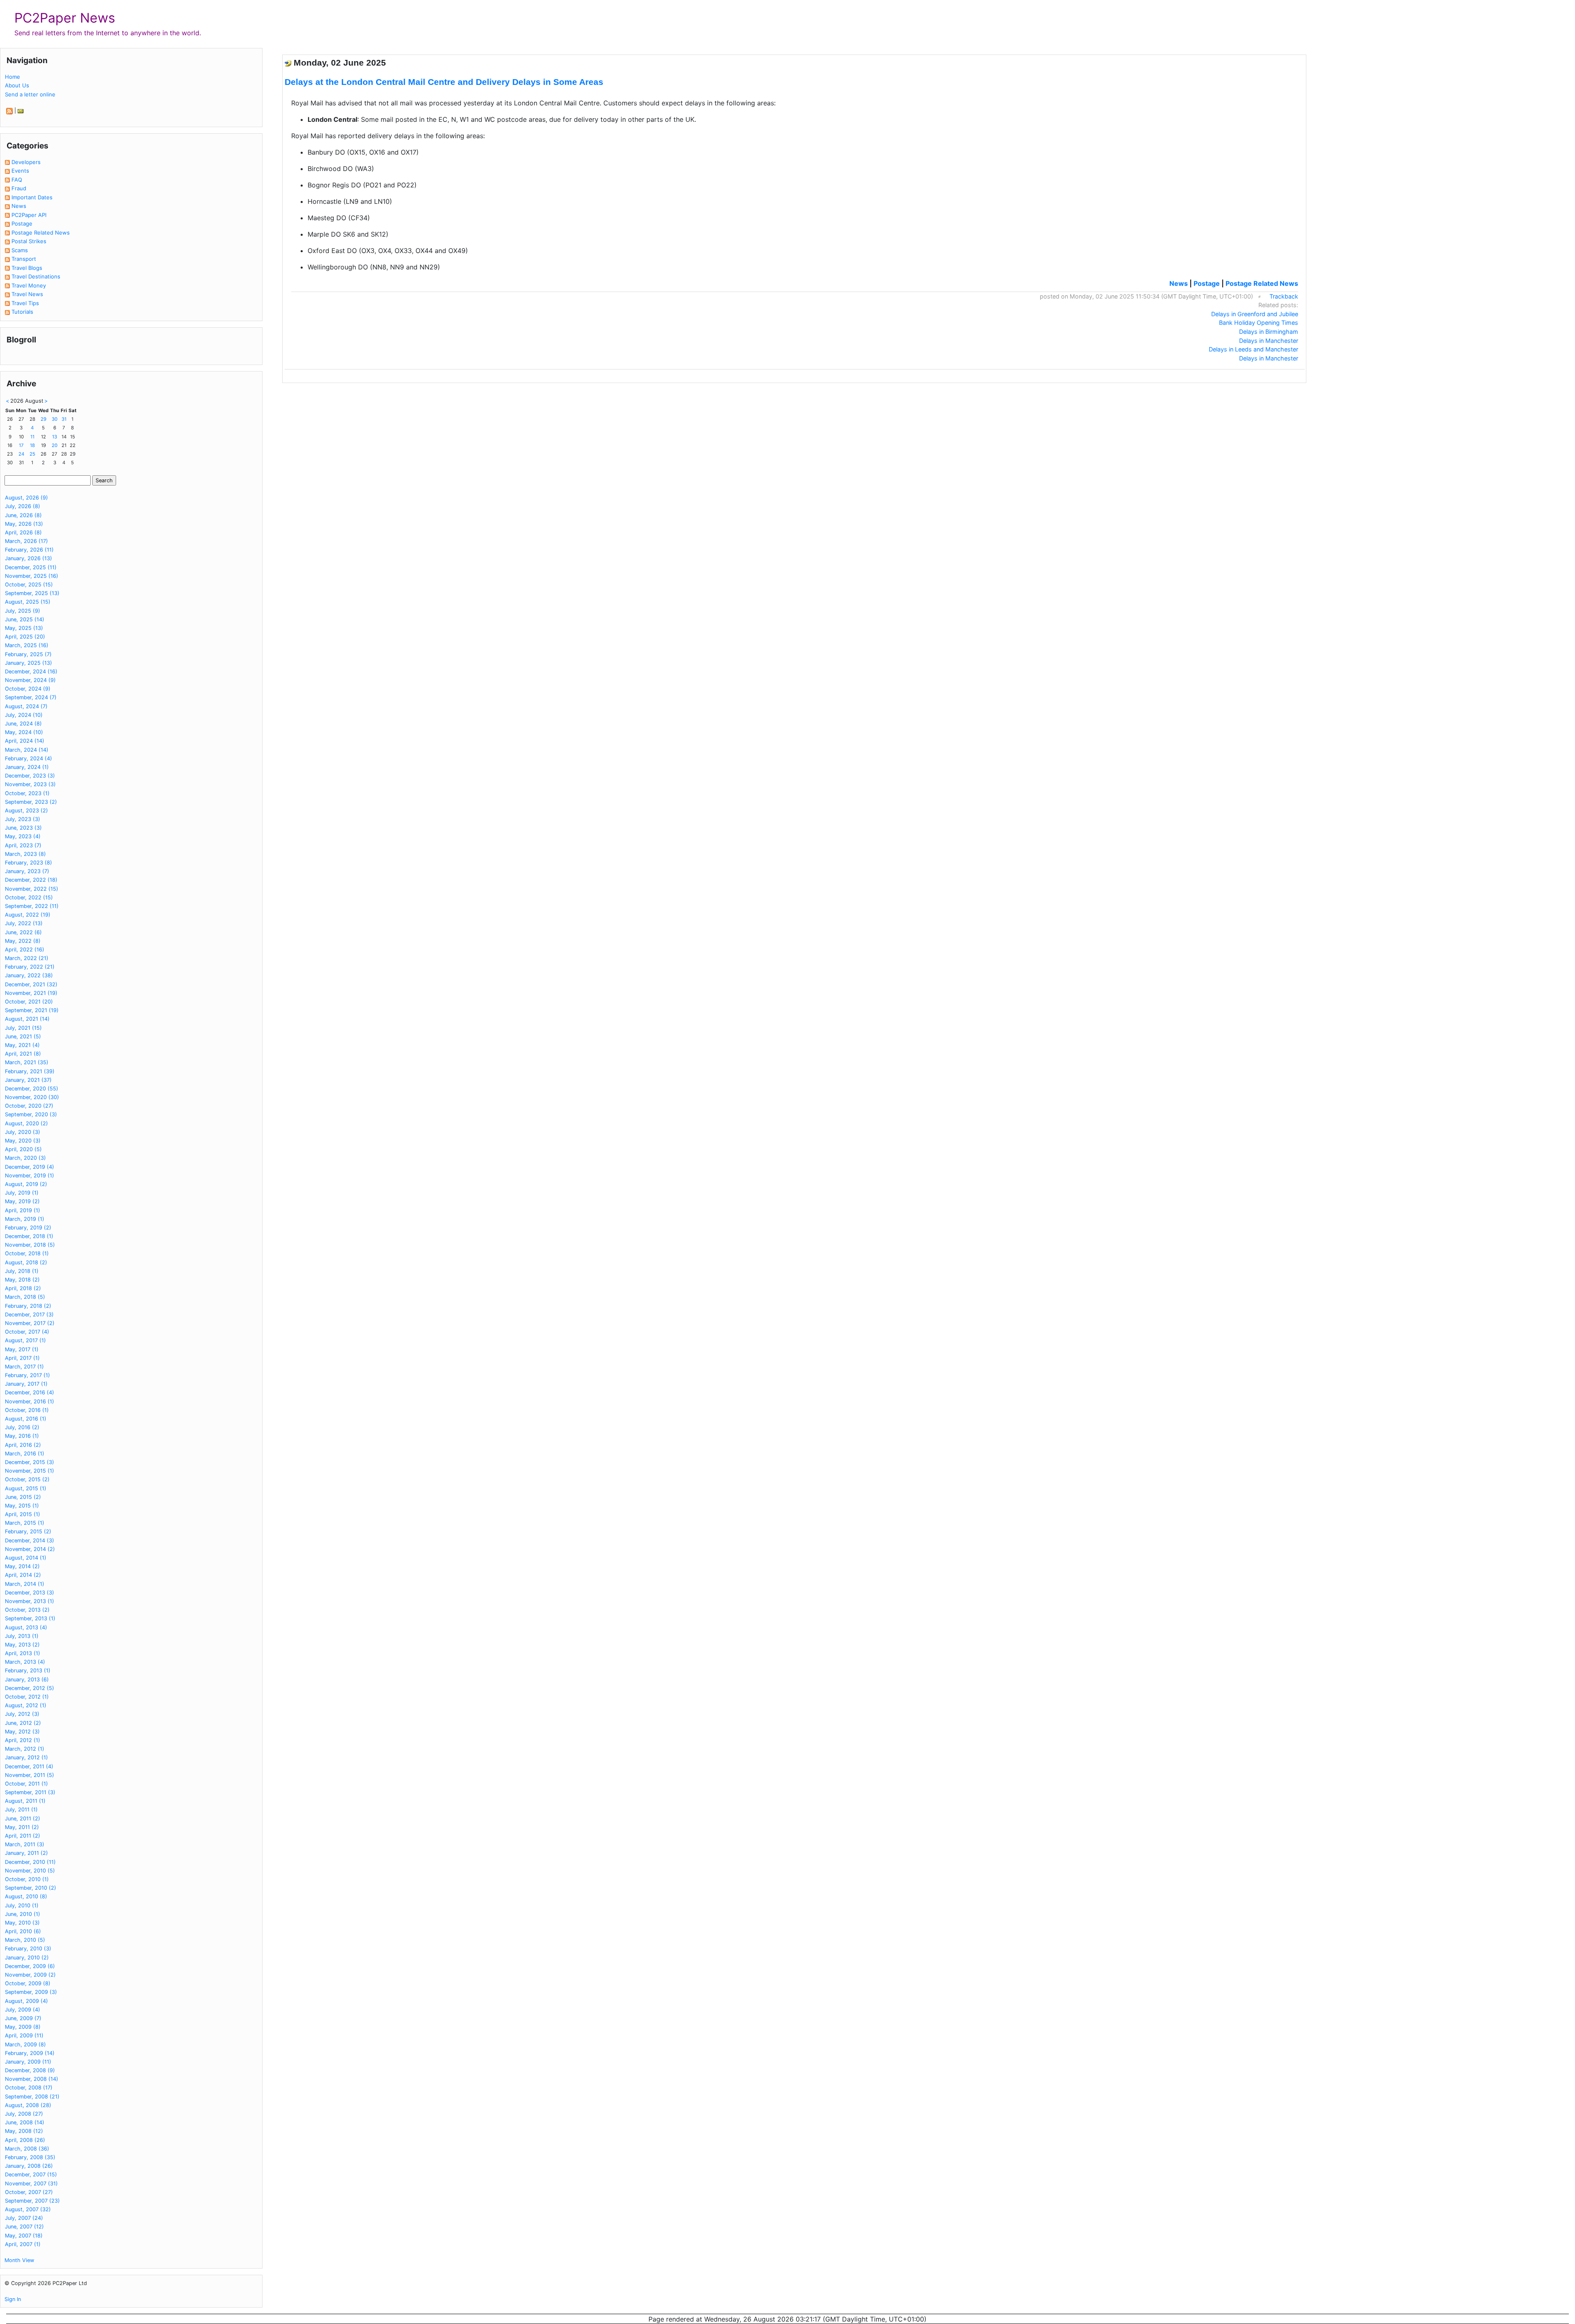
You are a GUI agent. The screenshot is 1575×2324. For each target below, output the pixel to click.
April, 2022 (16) (25, 950)
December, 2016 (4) (30, 1392)
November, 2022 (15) (32, 889)
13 (55, 437)
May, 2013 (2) (22, 1645)
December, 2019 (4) (30, 1167)
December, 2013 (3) (30, 1593)
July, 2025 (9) (23, 611)
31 (64, 419)
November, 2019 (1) (30, 1176)
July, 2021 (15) (23, 1028)
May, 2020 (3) (23, 1141)
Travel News (27, 294)
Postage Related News (41, 233)
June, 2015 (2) (23, 1497)
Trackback (1284, 296)
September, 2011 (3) (30, 1792)
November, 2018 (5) (30, 1245)
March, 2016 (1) (25, 1454)
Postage (22, 224)
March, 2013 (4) (25, 1662)
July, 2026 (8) (23, 506)
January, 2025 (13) (29, 663)
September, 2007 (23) (32, 2201)
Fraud (19, 188)
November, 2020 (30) (32, 1097)
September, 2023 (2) (31, 802)
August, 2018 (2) (26, 1262)
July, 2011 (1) (21, 1810)
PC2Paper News (65, 18)
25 (32, 454)
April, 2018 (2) (23, 1288)
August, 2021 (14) (27, 1019)
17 (21, 445)
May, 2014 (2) (22, 1566)
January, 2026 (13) (29, 558)
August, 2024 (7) (26, 706)
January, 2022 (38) (29, 975)
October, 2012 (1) (27, 1697)
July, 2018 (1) (22, 1271)
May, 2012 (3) (22, 1732)
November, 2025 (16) (32, 576)
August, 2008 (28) (28, 2105)
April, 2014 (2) (23, 1575)
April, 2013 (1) (23, 1653)
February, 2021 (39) (30, 1071)
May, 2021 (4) (22, 1045)
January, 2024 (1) (27, 767)
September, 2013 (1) (30, 1618)
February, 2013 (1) (28, 1671)
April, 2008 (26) (25, 2140)
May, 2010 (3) (22, 1923)
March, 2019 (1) (25, 1219)
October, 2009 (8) (28, 1983)
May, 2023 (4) (23, 836)
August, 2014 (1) (26, 1558)
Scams (20, 250)
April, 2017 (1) (22, 1358)
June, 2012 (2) (23, 1723)
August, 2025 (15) (28, 602)
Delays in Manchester (1269, 341)
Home (13, 77)
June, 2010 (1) (23, 1914)
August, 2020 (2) (26, 1123)
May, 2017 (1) (22, 1349)
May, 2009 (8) (23, 2027)
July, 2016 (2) (22, 1427)
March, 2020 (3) (25, 1158)
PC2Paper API (29, 215)
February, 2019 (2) (28, 1228)
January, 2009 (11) (28, 2062)
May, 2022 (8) (23, 941)
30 (55, 419)
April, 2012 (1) (23, 1740)
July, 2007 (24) (24, 2218)
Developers (26, 162)
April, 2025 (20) (25, 637)
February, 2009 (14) (30, 2053)
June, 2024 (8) (23, 724)
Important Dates (32, 197)
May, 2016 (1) (22, 1436)
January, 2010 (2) (27, 1958)
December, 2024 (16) (31, 672)
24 (21, 454)
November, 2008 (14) (32, 2079)
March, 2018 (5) (25, 1297)
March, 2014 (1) (25, 1584)
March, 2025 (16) (27, 645)
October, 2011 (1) (26, 1784)
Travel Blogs (27, 268)
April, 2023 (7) (23, 845)
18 (32, 445)
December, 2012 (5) (30, 1688)
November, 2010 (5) (30, 1871)
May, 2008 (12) (24, 2131)
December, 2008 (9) (30, 2070)
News (19, 206)
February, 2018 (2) (28, 1306)
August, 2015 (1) (26, 1488)
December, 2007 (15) (31, 2175)
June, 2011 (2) (23, 1819)
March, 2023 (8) (25, 854)
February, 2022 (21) (30, 967)
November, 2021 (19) (31, 993)
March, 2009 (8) (25, 2045)
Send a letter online (30, 94)
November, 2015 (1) (30, 1471)
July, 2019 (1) (22, 1193)
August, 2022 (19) (28, 915)
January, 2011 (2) (26, 1853)
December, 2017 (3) (29, 1315)
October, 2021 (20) (29, 1002)
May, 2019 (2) (22, 1201)
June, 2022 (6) (23, 932)
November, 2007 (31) (31, 2184)
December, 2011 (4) (29, 1766)
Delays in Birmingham (1269, 332)
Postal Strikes (29, 241)
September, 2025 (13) (32, 593)
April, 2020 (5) (23, 1149)
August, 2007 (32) (28, 2209)
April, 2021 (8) (23, 1054)
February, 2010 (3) (28, 1949)
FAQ (17, 180)
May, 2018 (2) (22, 1280)
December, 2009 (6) (30, 1966)
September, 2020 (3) (31, 1114)
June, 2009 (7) (23, 2018)
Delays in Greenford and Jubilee (1255, 314)
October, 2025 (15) (29, 585)
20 (55, 445)
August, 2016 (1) (26, 1419)
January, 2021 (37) (28, 1080)
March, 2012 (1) (25, 1749)
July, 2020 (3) (23, 1132)
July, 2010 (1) (22, 1905)
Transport (24, 259)
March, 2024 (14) (27, 750)
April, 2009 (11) (24, 2035)
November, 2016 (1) (30, 1401)
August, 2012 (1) (26, 1705)
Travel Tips (25, 303)
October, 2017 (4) (27, 1332)
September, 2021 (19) (32, 1010)
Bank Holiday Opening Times (1259, 323)
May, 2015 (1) (22, 1506)
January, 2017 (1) (26, 1384)
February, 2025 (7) (28, 654)
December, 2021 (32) (31, 984)
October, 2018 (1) (27, 1253)
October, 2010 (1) (27, 1879)
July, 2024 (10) (24, 715)
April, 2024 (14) (25, 741)
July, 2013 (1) (22, 1636)
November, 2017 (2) (30, 1323)
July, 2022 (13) (24, 923)
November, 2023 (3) (30, 784)
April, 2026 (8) (23, 533)
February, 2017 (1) (27, 1375)
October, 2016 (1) (27, 1410)
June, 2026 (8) (23, 515)
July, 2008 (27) (24, 2114)
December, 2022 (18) (31, 880)
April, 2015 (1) (23, 1514)
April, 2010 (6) (23, 1931)
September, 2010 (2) (31, 1888)
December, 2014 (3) (30, 1541)
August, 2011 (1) (25, 1801)
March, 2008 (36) (27, 2149)
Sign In (13, 2299)
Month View (19, 2260)
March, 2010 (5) (25, 1940)
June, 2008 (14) (25, 2122)
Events (20, 171)
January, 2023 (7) (27, 871)
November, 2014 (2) (30, 1549)
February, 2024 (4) (29, 758)
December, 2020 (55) (32, 1089)
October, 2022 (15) (29, 897)
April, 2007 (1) (23, 2244)
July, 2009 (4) (23, 2010)
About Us (17, 85)
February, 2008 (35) (30, 2157)
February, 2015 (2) (28, 1531)
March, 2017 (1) (24, 1367)
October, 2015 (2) (27, 1479)
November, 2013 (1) (30, 1601)
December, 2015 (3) (30, 1462)
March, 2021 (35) (27, 1062)
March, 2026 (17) (26, 541)
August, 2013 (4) (26, 1627)
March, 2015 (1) (25, 1523)
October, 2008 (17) (29, 2088)
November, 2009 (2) (30, 1975)
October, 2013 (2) (27, 1610)
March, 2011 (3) (25, 1844)
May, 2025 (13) (24, 628)
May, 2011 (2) (22, 1827)
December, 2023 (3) (30, 776)
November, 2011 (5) (30, 1775)
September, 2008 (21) (32, 2097)
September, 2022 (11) (32, 906)
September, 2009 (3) (31, 1992)
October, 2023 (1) (27, 793)
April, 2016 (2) (23, 1445)
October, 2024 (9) (28, 689)
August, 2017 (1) (25, 1340)
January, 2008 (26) (29, 2166)
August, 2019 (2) (26, 1184)
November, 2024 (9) (30, 680)
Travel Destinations (36, 276)
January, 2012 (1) (26, 1757)
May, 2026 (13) (24, 524)
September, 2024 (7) (31, 697)
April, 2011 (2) (23, 1836)
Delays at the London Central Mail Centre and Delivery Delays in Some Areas (444, 82)
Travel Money (29, 285)
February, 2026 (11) (29, 550)
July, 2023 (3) (23, 819)
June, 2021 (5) (23, 1037)
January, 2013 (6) (27, 1680)
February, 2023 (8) (29, 863)
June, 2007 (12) (24, 2227)
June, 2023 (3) (23, 828)
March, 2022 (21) (27, 958)
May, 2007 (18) (24, 2236)
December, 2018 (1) (29, 1236)
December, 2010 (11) (30, 1862)
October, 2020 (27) (29, 1106)
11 (32, 437)
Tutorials (22, 312)
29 (43, 419)
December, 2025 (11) (31, 567)
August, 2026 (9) (26, 498)
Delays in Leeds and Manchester (1253, 349)
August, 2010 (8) (26, 1896)
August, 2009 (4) (26, 2001)
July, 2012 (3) (22, 1714)
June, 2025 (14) (25, 619)
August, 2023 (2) (26, 811)
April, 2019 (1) (23, 1210)
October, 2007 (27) (29, 2192)
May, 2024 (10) (24, 732)
